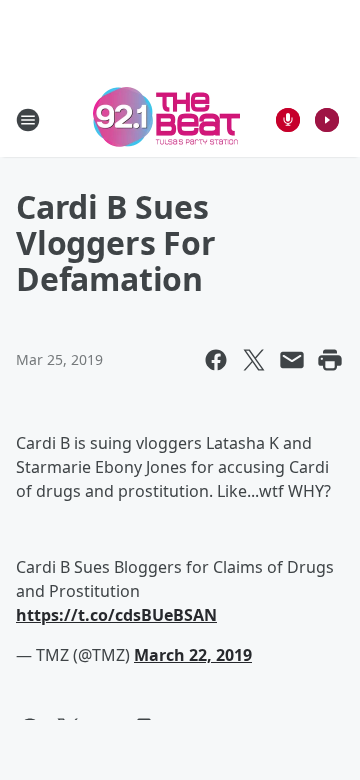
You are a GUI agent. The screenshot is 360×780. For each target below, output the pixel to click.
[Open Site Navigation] (28, 120)
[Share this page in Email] (292, 360)
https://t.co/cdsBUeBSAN (116, 615)
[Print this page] (330, 360)
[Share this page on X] (254, 360)
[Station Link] (166, 119)
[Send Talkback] (288, 120)
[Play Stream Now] (327, 120)
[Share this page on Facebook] (216, 360)
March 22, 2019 (193, 655)
